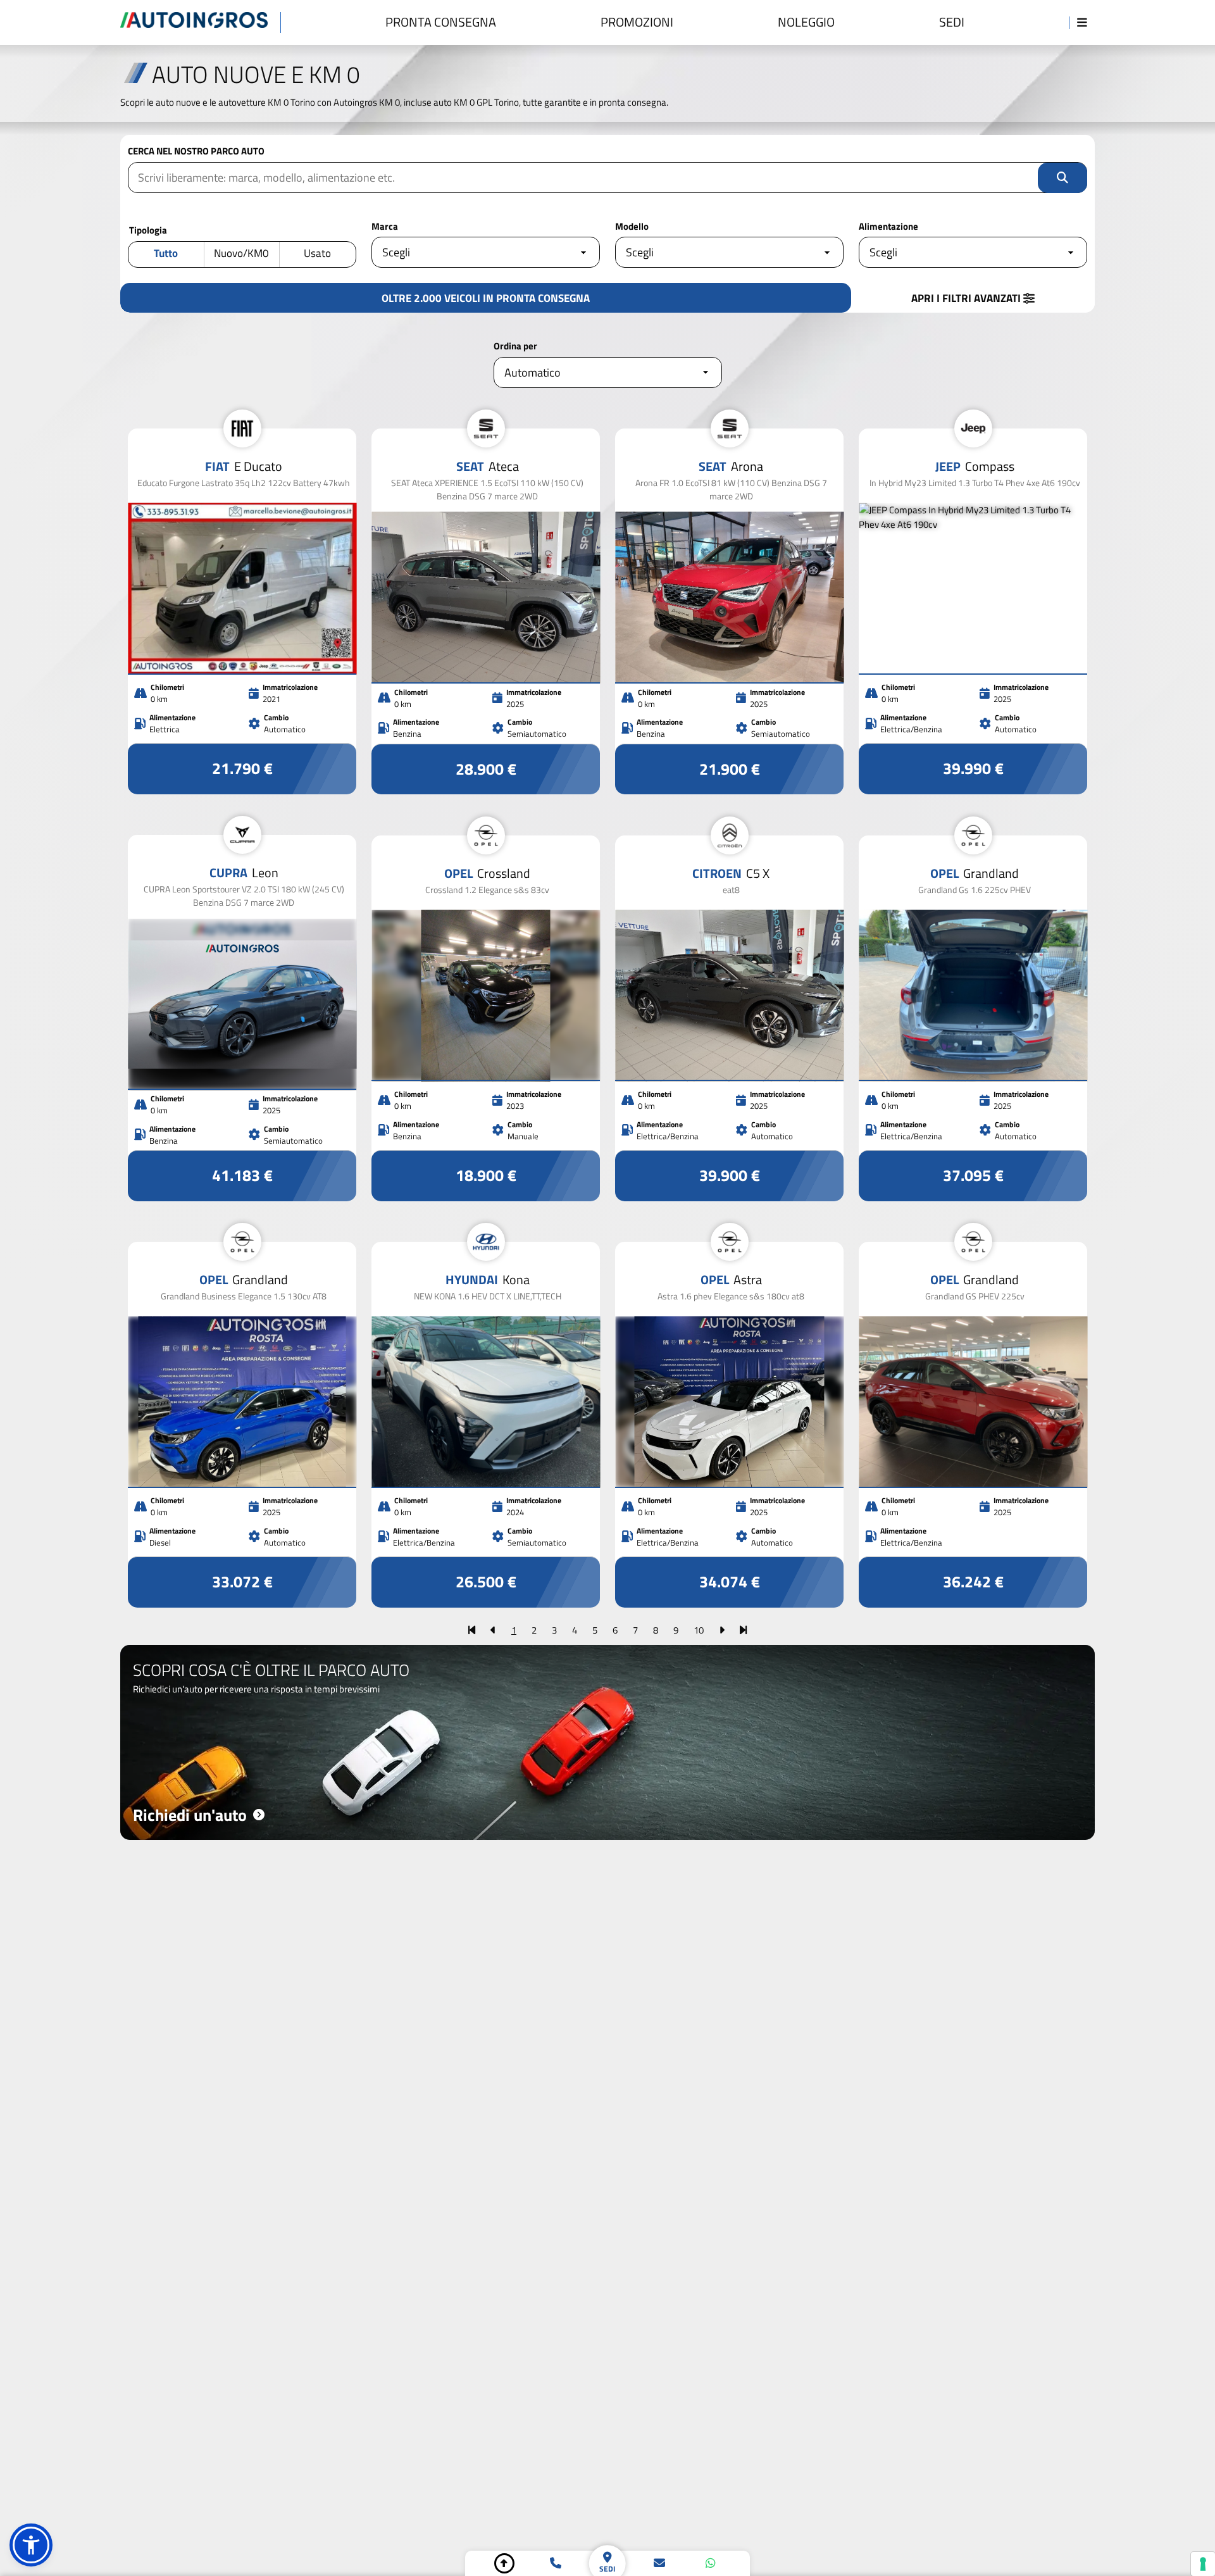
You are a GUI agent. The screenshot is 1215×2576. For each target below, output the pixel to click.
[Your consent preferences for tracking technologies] (1203, 2564)
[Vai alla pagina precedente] (493, 1630)
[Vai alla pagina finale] (743, 1630)
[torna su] (504, 2563)
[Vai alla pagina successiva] (722, 1630)
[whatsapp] (711, 2563)
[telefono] (556, 2563)
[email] (659, 2563)
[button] (31, 2545)
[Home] (201, 22)
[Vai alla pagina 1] (472, 1630)
